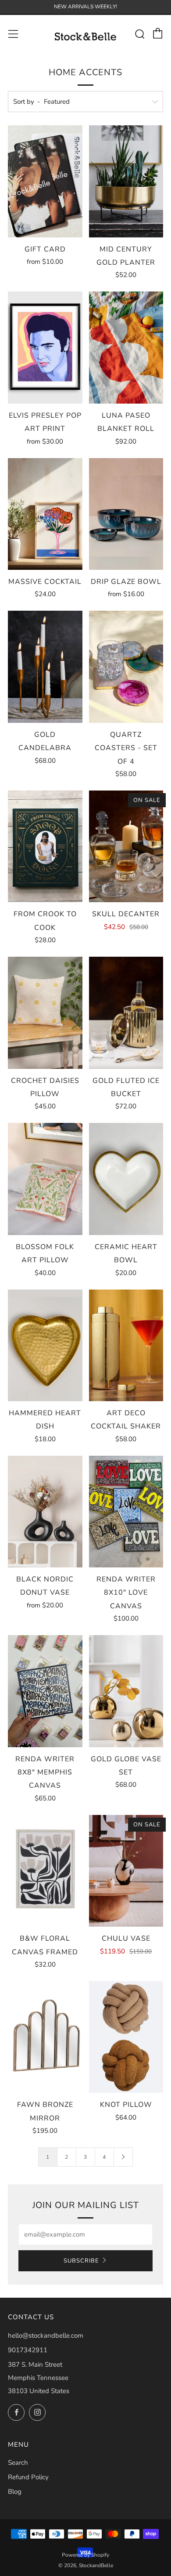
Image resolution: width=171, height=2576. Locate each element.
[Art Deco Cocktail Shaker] (126, 1345)
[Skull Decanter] (126, 846)
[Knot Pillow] (126, 2037)
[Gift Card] (45, 181)
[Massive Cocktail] (45, 514)
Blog (15, 2492)
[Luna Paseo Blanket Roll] (126, 347)
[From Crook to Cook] (45, 846)
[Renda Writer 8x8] (45, 1691)
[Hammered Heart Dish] (45, 1345)
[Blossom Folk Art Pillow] (45, 1179)
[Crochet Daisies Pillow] (45, 1013)
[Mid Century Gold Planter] (126, 181)
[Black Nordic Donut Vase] (45, 1512)
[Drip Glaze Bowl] (126, 514)
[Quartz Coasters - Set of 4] (126, 667)
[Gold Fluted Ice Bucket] (126, 1013)
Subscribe (81, 2261)
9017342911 (28, 2350)
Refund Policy (28, 2477)
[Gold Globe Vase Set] (126, 1691)
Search (18, 2463)
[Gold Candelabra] (45, 667)
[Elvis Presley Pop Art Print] (45, 347)
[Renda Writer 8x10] (126, 1512)
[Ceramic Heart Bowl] (126, 1179)
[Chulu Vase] (126, 1871)
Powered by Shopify (85, 2555)
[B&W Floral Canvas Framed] (45, 1871)
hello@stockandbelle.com (46, 2336)
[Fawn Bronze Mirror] (45, 2037)
